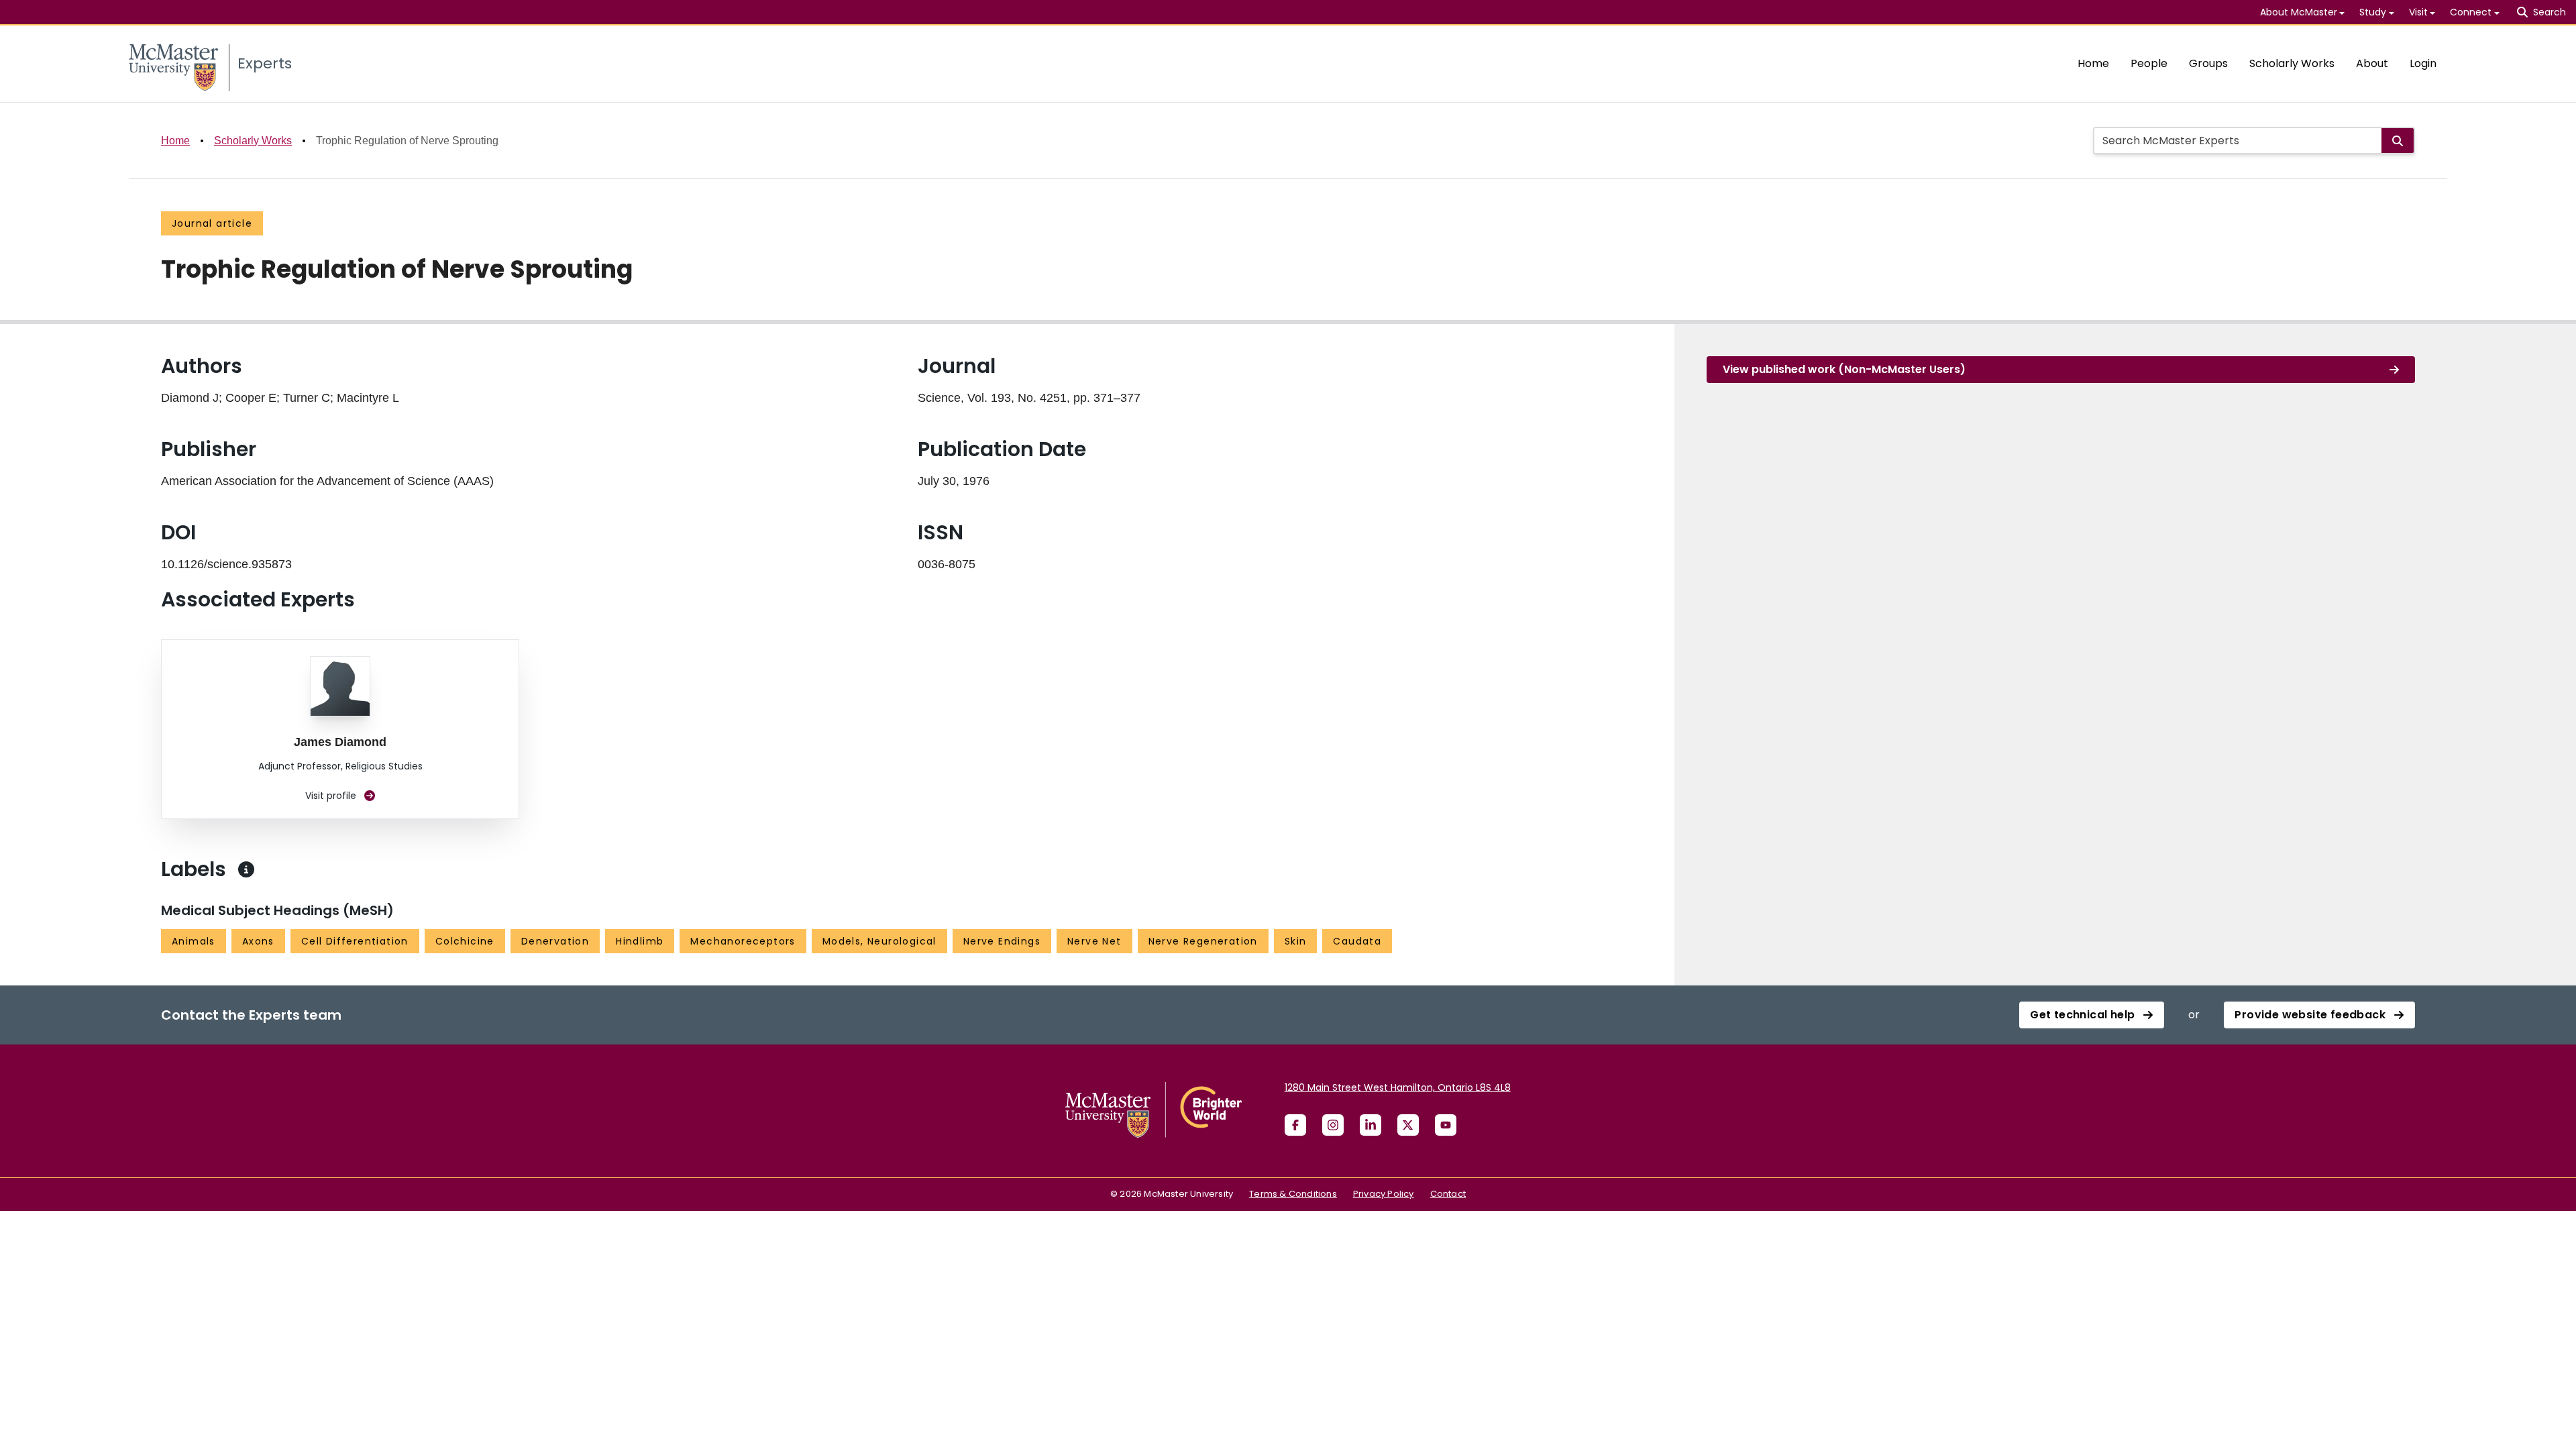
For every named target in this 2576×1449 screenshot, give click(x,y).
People (2149, 63)
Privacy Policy (1384, 1194)
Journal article (212, 223)
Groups (2208, 63)
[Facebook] (1295, 1125)
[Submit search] (2398, 141)
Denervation (555, 941)
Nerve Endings (1002, 941)
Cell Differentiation (355, 941)
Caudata (1357, 941)
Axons (258, 941)
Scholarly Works (2292, 63)
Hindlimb (640, 941)
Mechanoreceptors (743, 941)
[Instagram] (1333, 1125)
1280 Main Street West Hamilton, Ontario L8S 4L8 (1398, 1087)
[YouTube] (1446, 1125)
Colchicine (465, 941)
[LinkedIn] (1371, 1125)
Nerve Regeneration (1203, 941)
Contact (1448, 1194)
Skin (1296, 941)
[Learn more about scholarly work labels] (246, 869)
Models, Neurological (879, 941)
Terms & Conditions (1293, 1194)
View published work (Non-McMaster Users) (1844, 369)
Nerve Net (1094, 941)
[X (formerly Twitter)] (1408, 1125)
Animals (194, 941)
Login (2423, 63)
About (2372, 63)
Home (2093, 63)
